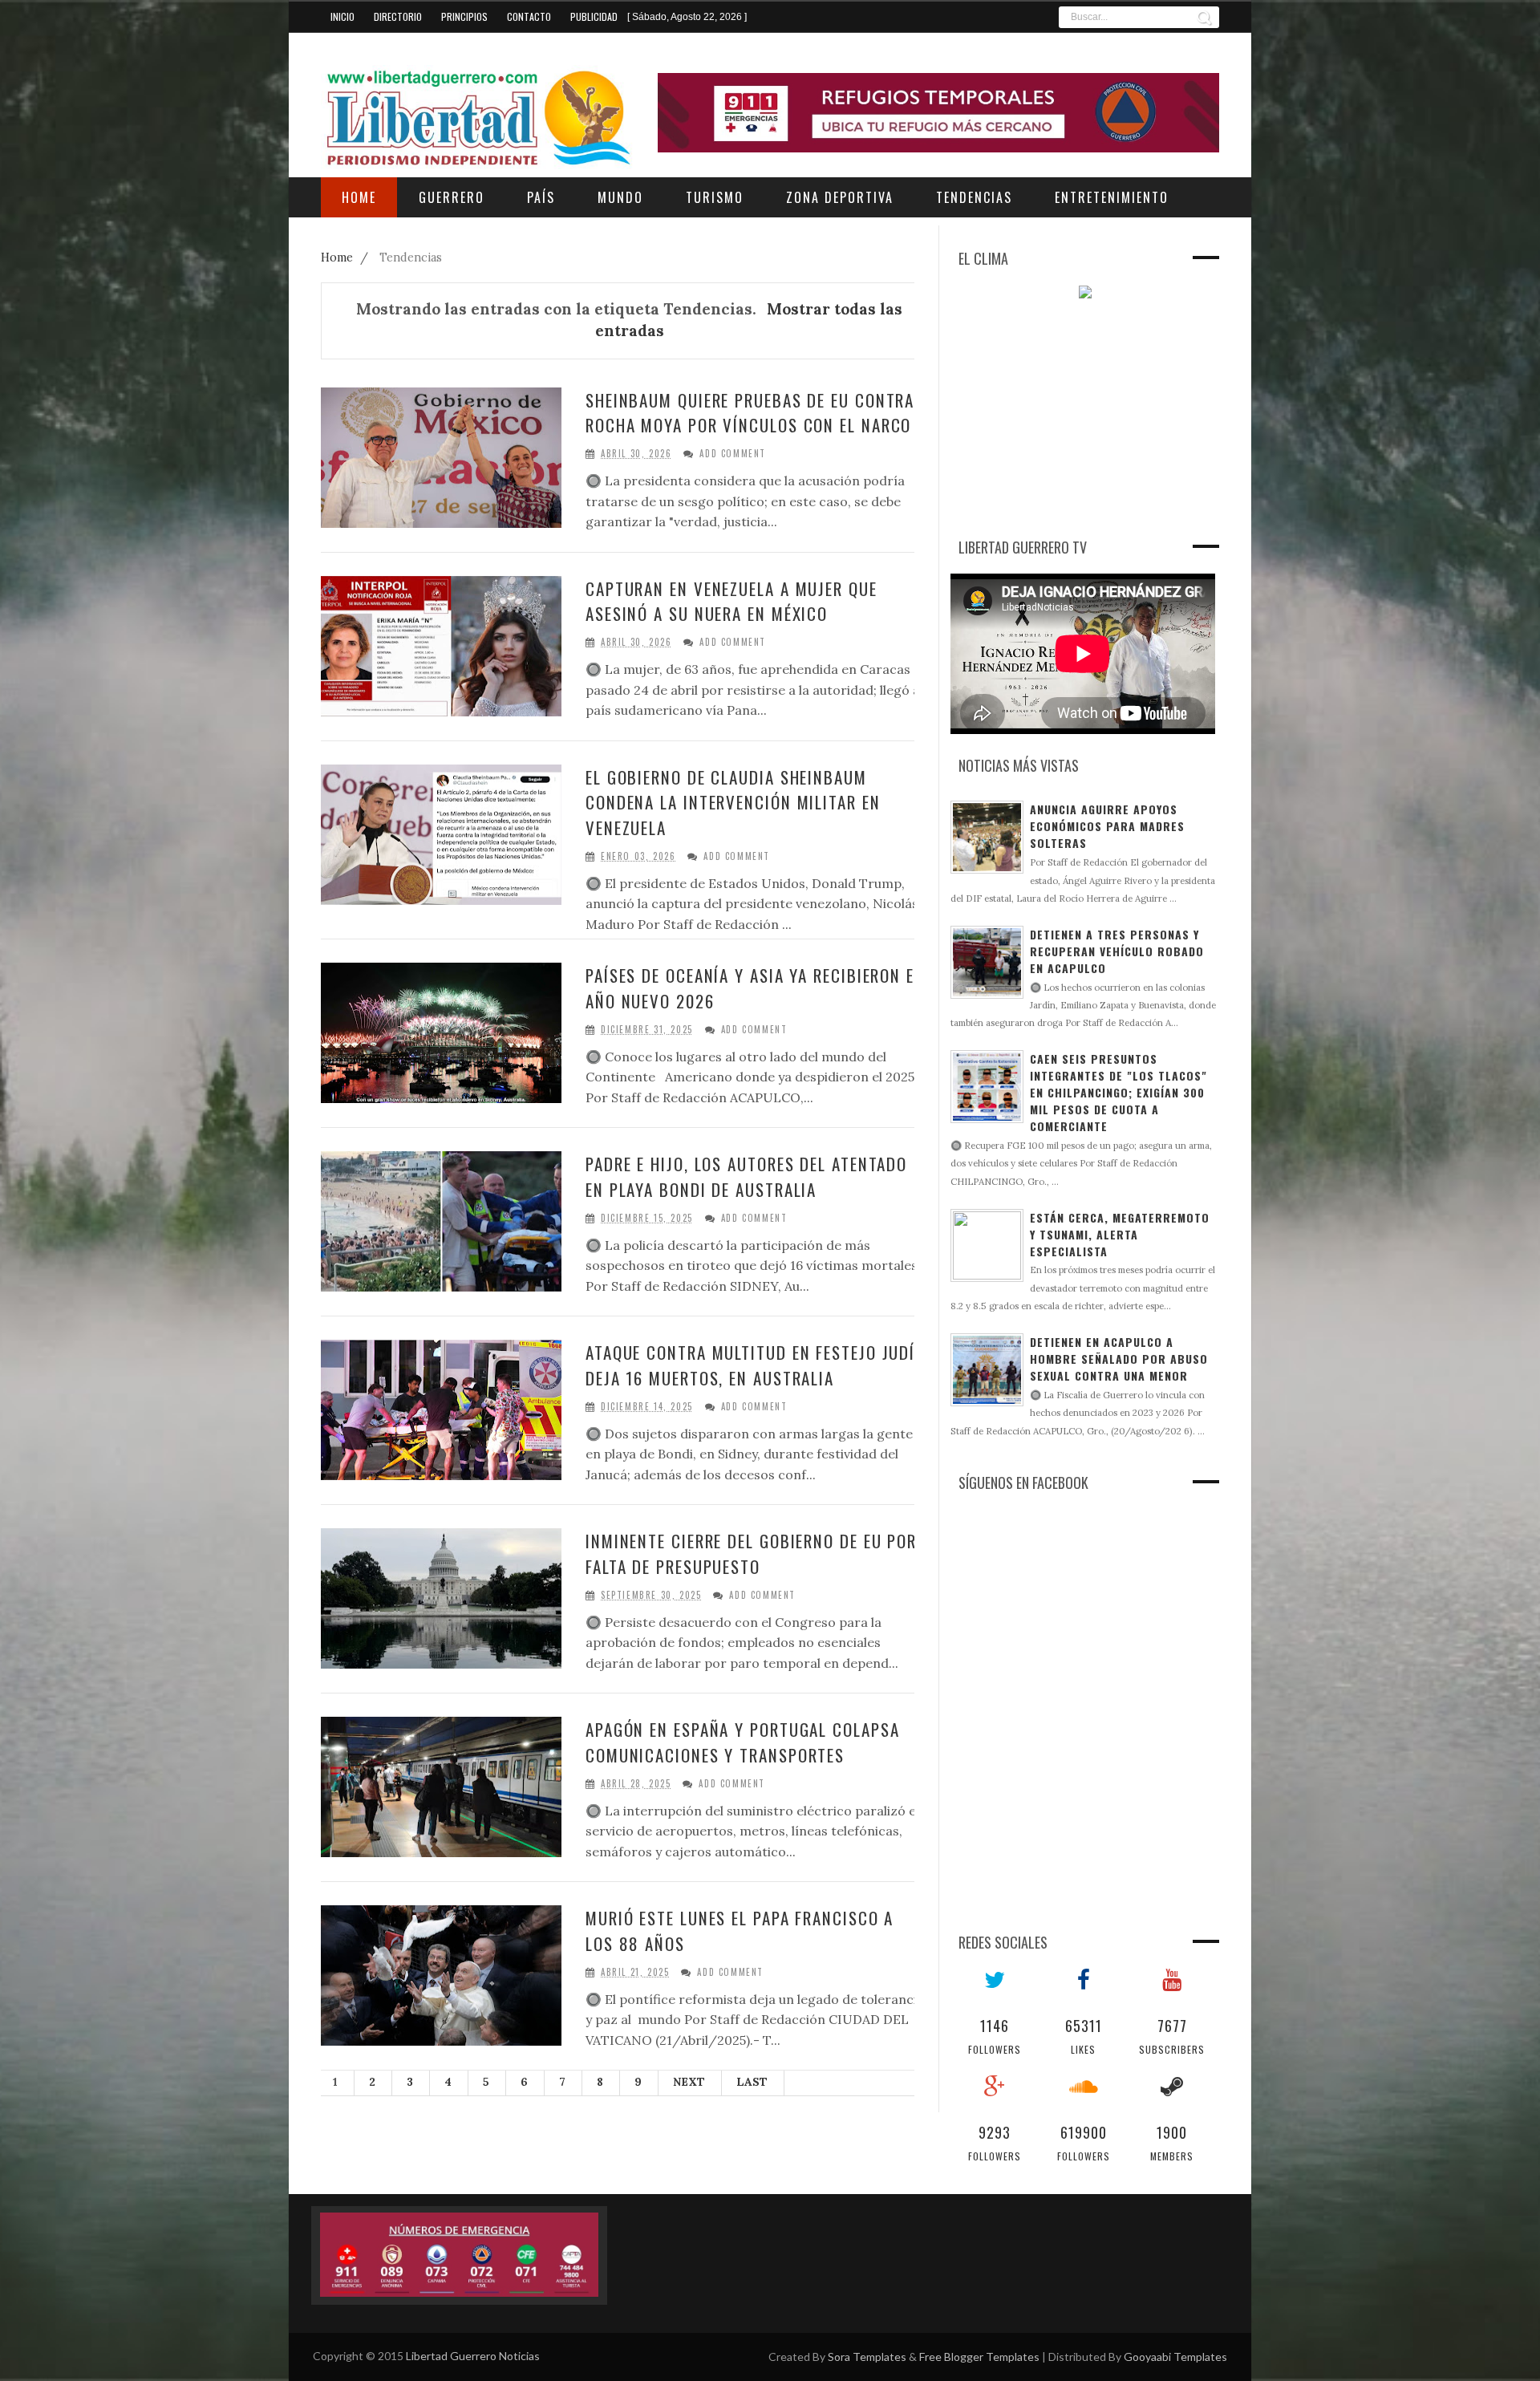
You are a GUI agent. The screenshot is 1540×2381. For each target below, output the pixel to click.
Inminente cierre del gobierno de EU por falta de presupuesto (751, 1554)
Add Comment (733, 454)
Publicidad (594, 16)
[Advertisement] (1071, 415)
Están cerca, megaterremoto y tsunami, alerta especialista (1120, 1234)
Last (752, 2082)
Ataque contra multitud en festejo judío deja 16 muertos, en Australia (756, 1365)
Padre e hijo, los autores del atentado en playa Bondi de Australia (746, 1176)
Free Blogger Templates (979, 2357)
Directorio (398, 16)
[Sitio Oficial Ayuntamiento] (459, 2256)
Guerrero (452, 197)
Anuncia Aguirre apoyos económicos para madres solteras (1107, 826)
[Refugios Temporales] (938, 113)
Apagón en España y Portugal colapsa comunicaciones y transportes (743, 1742)
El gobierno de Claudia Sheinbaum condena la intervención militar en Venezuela (733, 802)
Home (338, 258)
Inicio (342, 16)
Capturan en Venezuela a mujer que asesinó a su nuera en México (731, 601)
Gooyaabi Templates (1175, 2357)
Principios (464, 16)
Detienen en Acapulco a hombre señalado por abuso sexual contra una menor (1119, 1359)
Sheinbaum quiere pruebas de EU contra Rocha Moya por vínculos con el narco (750, 413)
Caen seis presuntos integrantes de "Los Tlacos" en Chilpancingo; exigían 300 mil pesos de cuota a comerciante (1119, 1092)
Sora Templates (867, 2357)
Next (689, 2082)
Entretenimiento (1112, 197)
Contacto (529, 16)
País (541, 197)
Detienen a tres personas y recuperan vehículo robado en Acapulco (1117, 951)
